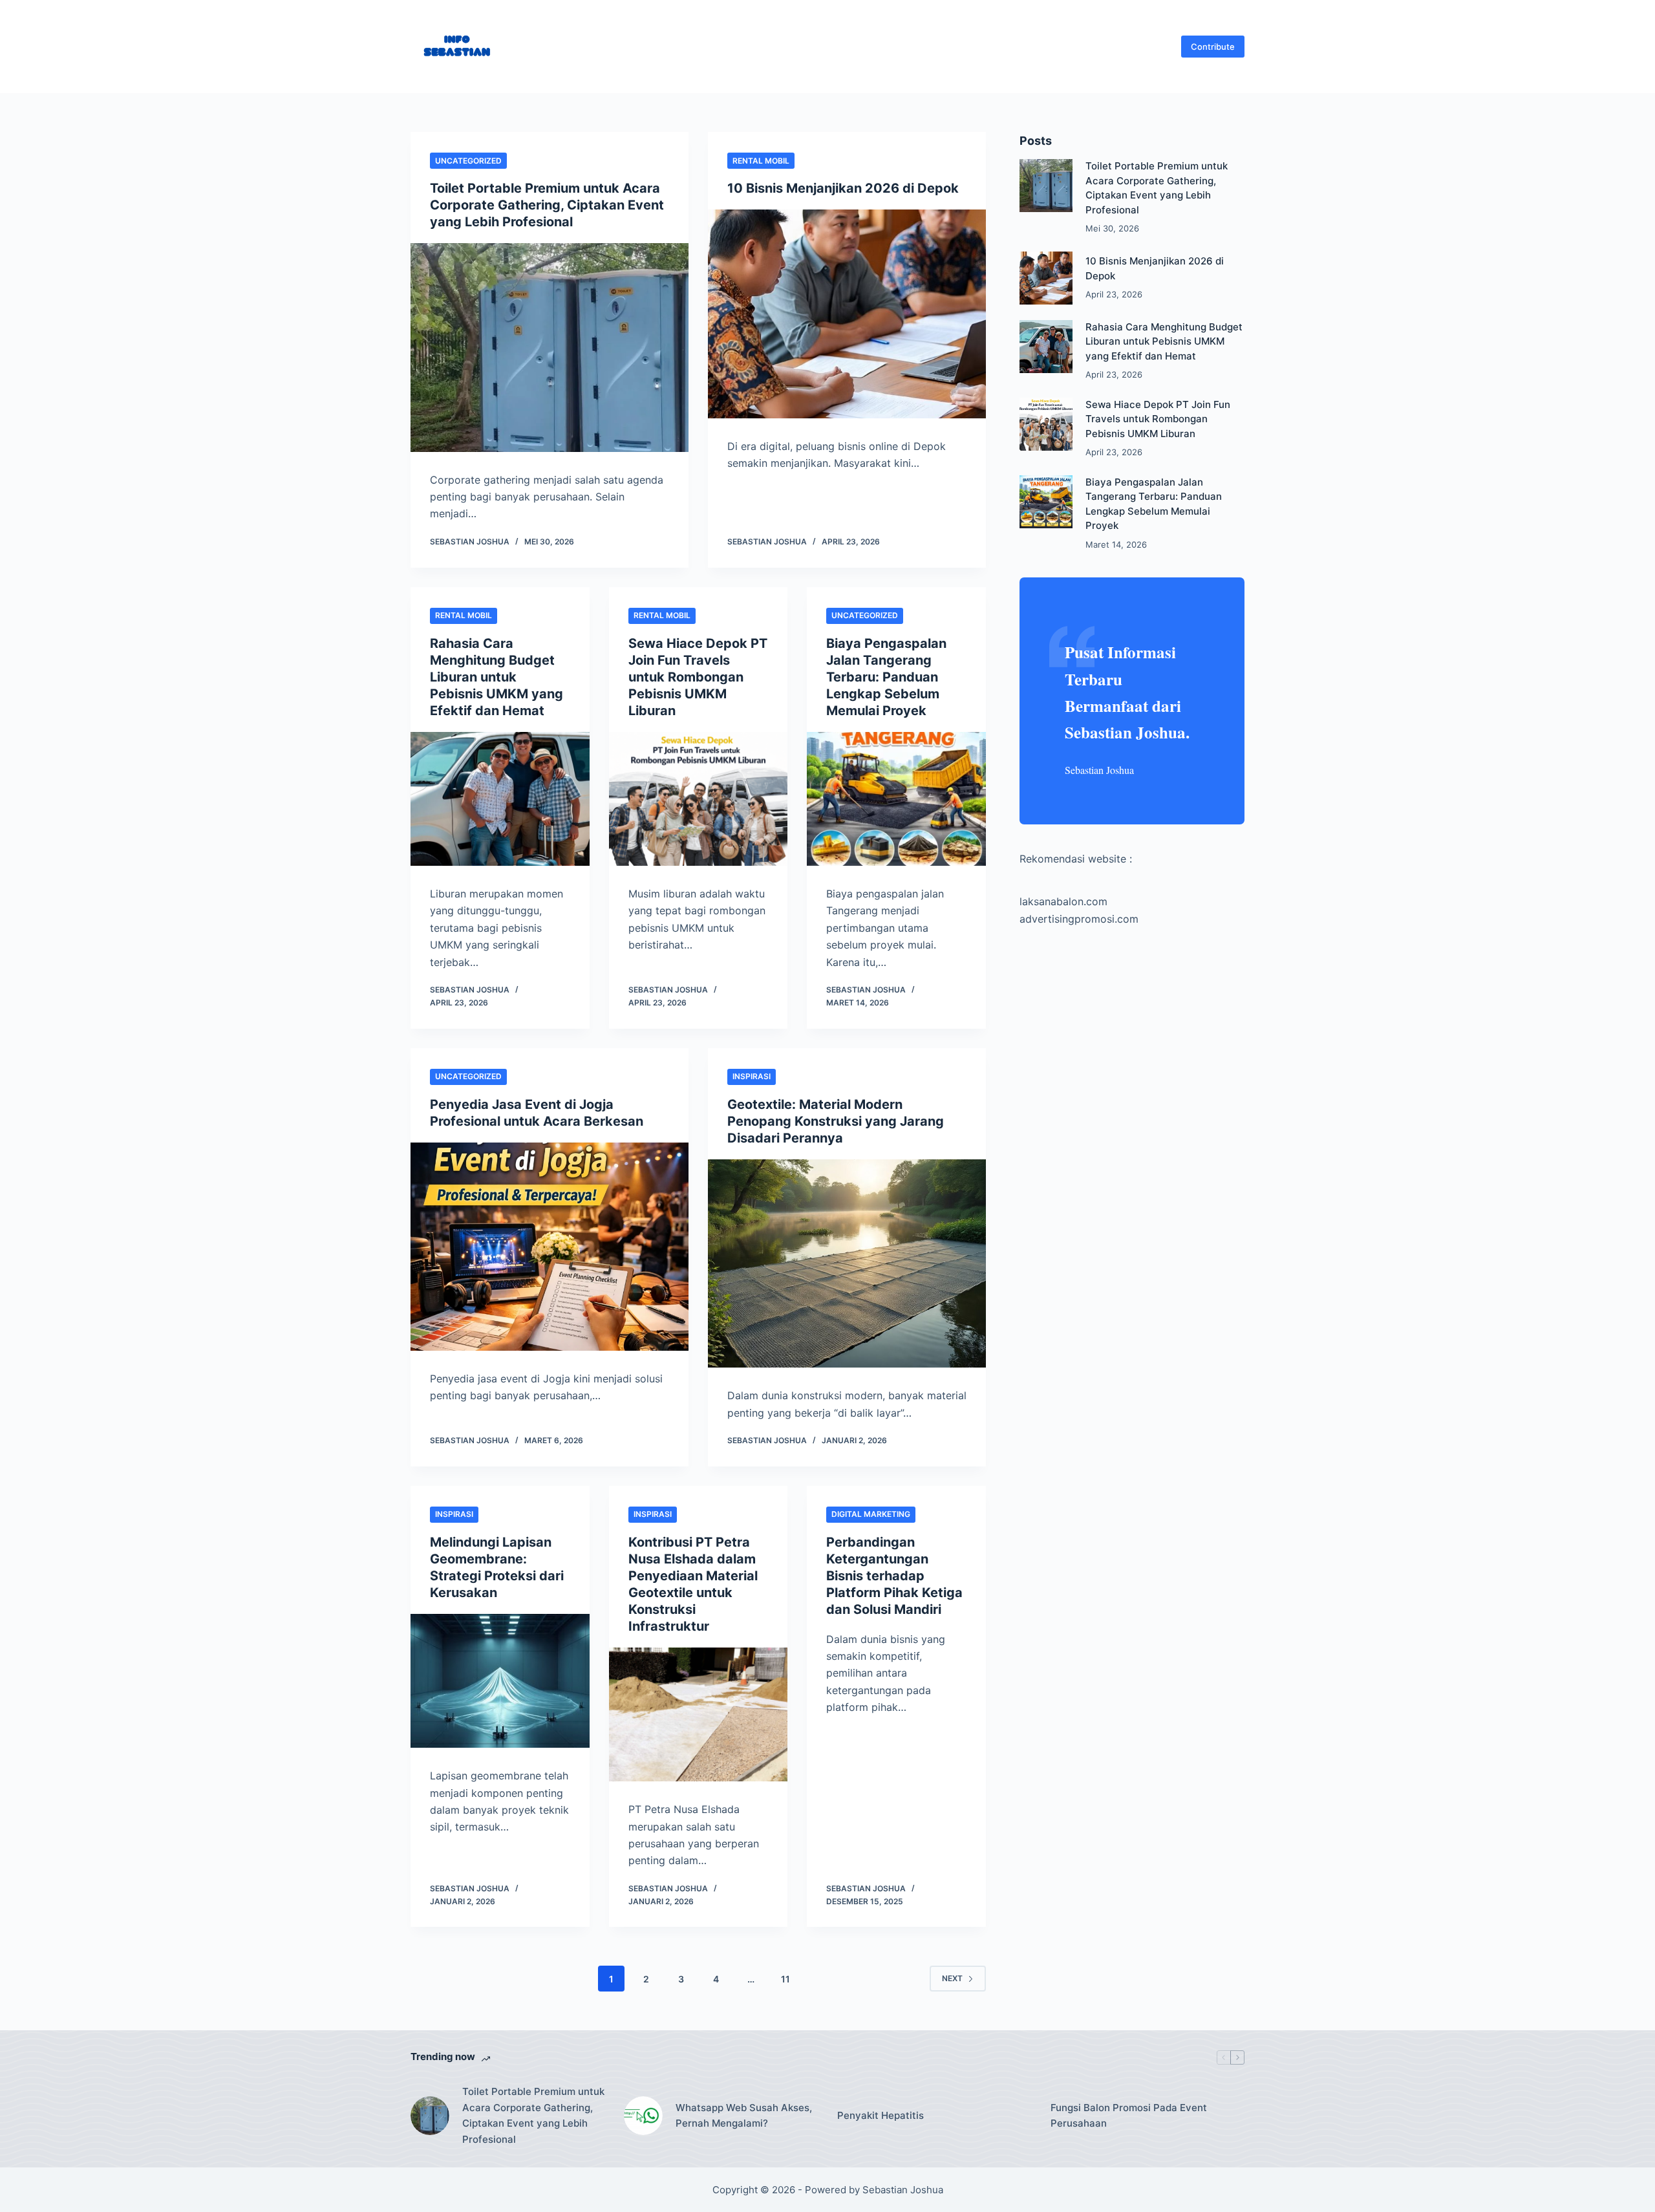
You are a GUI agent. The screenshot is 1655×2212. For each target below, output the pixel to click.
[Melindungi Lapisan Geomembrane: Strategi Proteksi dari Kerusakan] (500, 1681)
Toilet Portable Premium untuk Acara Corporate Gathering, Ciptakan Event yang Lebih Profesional (547, 205)
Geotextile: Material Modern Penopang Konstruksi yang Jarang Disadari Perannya (836, 1121)
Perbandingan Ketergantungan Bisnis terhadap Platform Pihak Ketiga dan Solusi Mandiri (894, 1576)
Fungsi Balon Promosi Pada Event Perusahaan (1129, 2116)
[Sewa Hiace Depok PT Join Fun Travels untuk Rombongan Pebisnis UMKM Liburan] (699, 799)
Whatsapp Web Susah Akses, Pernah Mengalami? (744, 2116)
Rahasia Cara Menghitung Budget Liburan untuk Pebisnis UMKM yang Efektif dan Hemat (496, 677)
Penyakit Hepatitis (881, 2115)
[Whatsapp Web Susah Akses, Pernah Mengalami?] (643, 2116)
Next (952, 1978)
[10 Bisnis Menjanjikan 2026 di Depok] (847, 314)
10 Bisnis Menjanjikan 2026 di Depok (843, 188)
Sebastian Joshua (903, 2190)
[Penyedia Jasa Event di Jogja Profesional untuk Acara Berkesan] (550, 1247)
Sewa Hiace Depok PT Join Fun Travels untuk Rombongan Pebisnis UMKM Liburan (698, 677)
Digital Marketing (871, 1514)
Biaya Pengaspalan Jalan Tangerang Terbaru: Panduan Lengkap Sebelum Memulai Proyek (886, 677)
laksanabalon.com (1063, 901)
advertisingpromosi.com (1079, 919)
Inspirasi (752, 1076)
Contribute (1213, 47)
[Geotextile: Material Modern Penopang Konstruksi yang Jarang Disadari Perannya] (847, 1264)
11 (785, 1979)
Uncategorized (468, 161)
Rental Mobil (761, 161)
